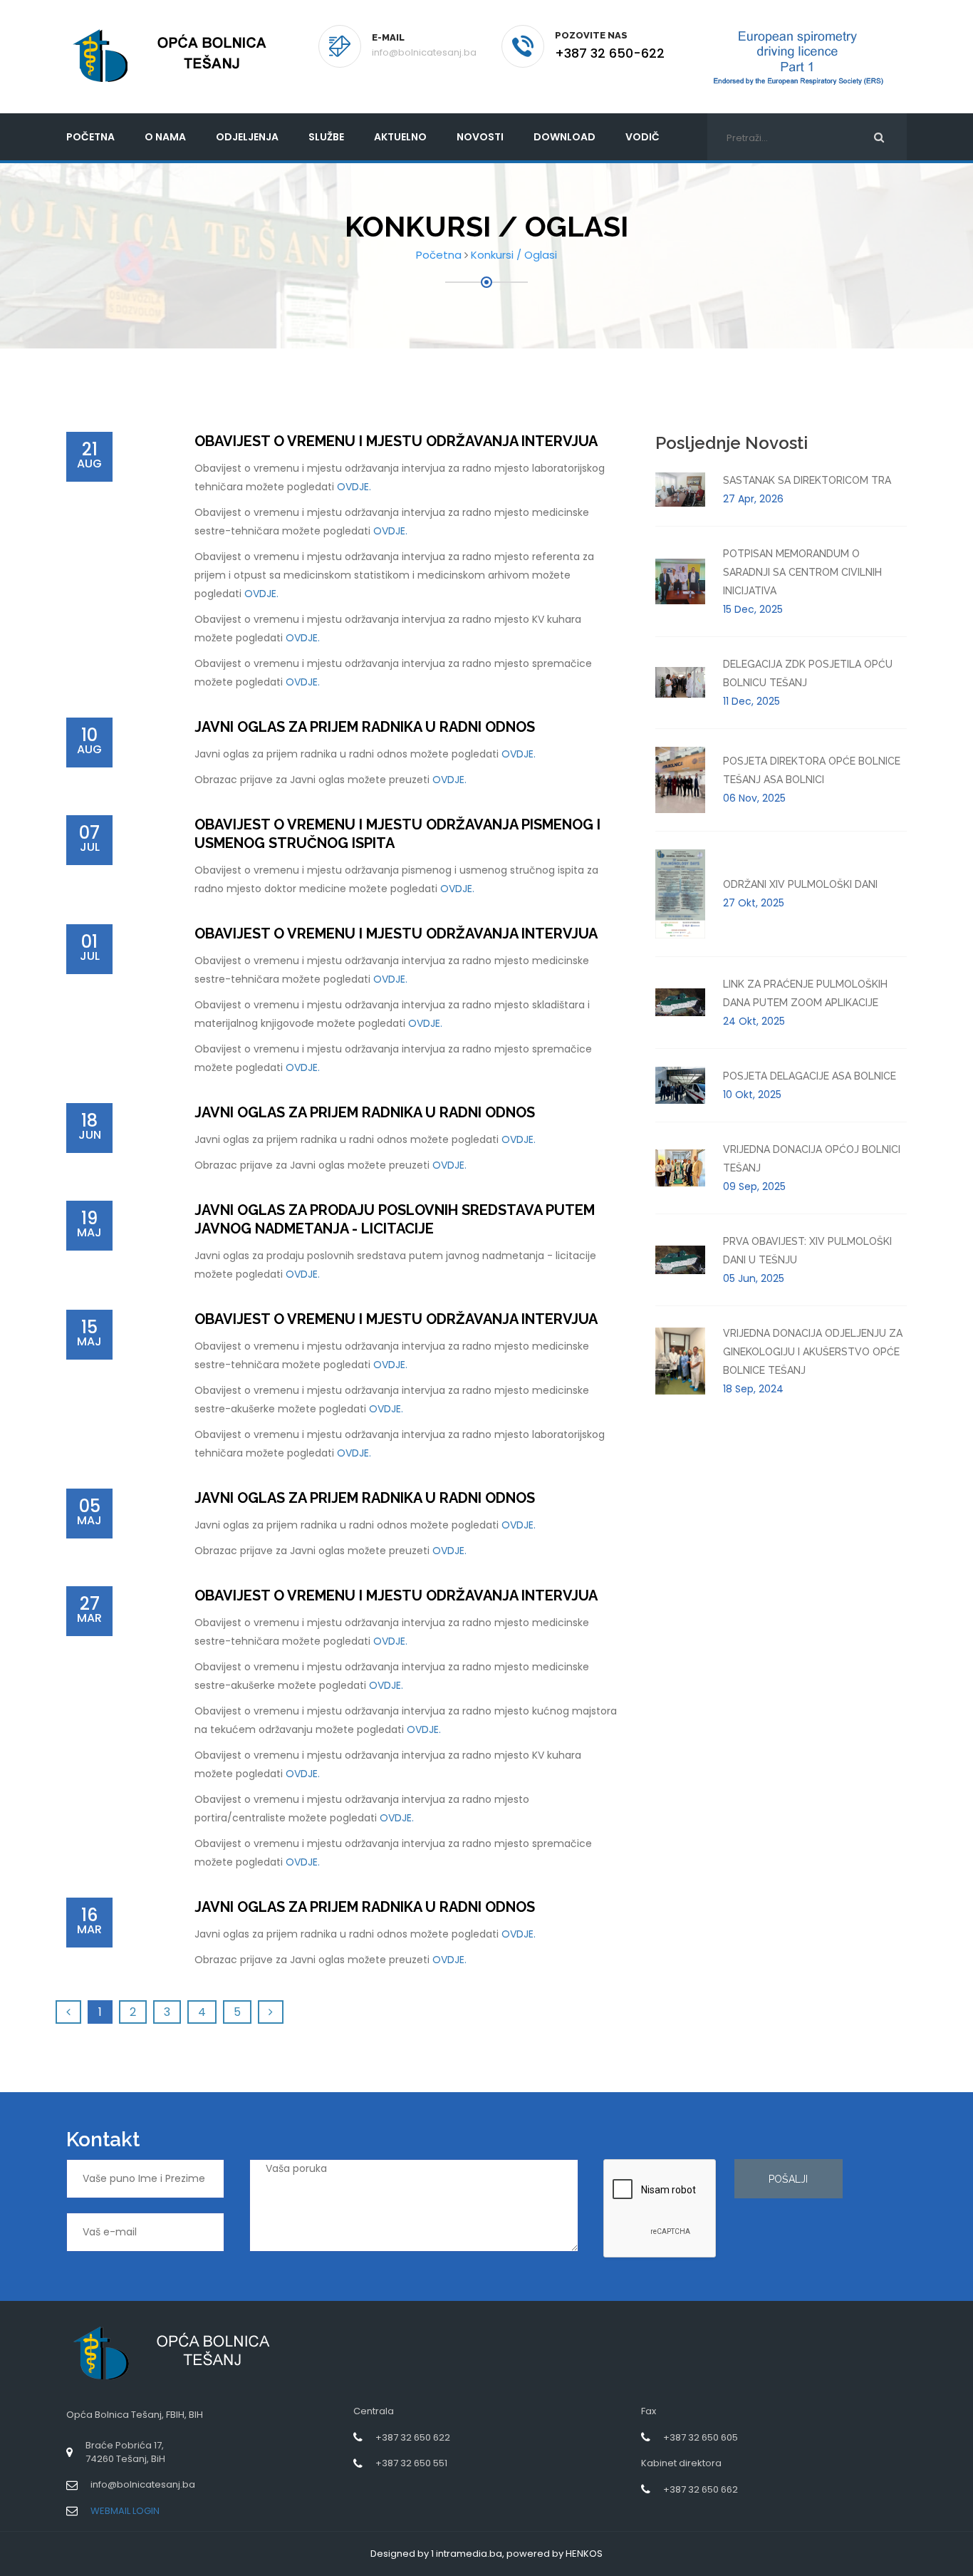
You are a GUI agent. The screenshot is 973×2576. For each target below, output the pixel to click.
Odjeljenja (247, 137)
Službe (326, 137)
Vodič (642, 137)
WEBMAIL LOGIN (125, 2511)
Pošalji (788, 2179)
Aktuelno (400, 137)
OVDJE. (354, 487)
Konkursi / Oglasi (514, 255)
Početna (439, 255)
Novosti (480, 137)
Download (564, 137)
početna (90, 137)
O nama (165, 137)
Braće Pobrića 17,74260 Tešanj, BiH (125, 2452)
